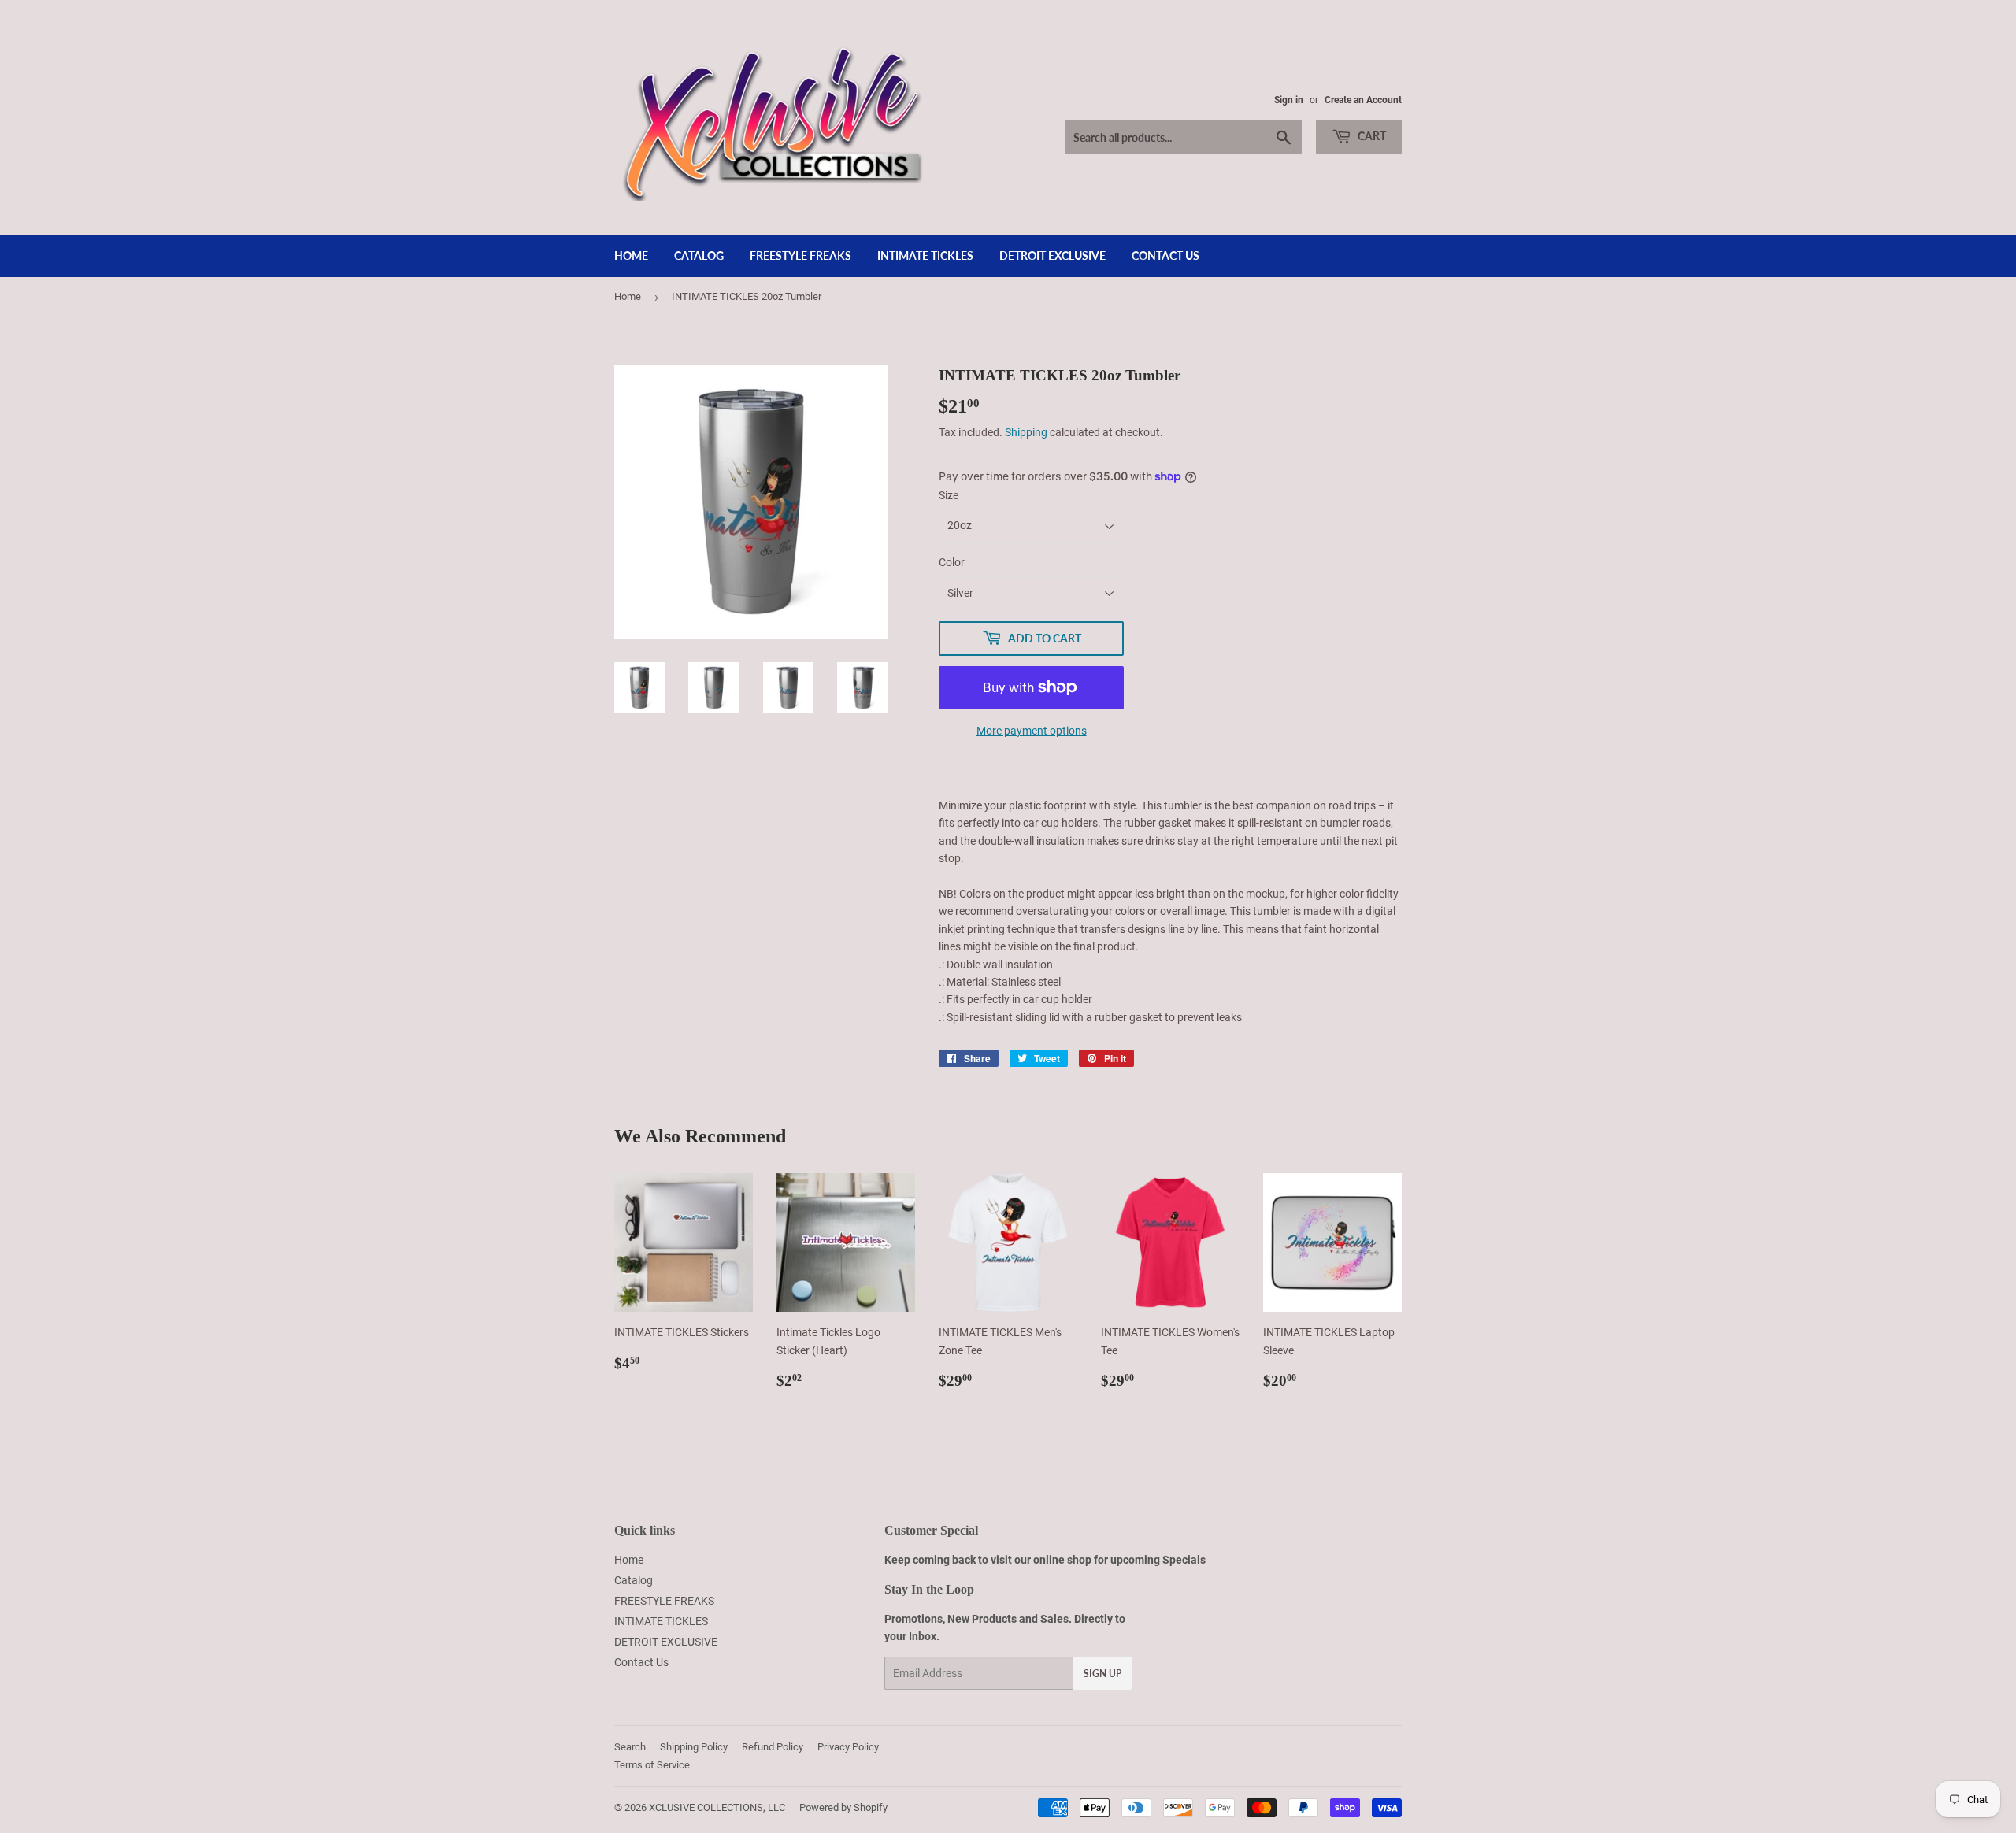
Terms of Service (652, 1765)
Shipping (1026, 432)
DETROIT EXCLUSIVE (1052, 256)
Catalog (699, 256)
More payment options (1032, 731)
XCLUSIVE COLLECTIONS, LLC (717, 1807)
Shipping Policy (694, 1747)
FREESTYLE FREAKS (800, 256)
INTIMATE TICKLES (925, 256)
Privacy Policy (848, 1747)
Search (630, 1747)
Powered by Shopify (843, 1807)
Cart (1371, 136)
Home (631, 256)
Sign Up (1102, 1674)
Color (952, 562)
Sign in (1289, 100)
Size (949, 495)
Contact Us (1165, 256)
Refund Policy (773, 1747)
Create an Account (1363, 100)
